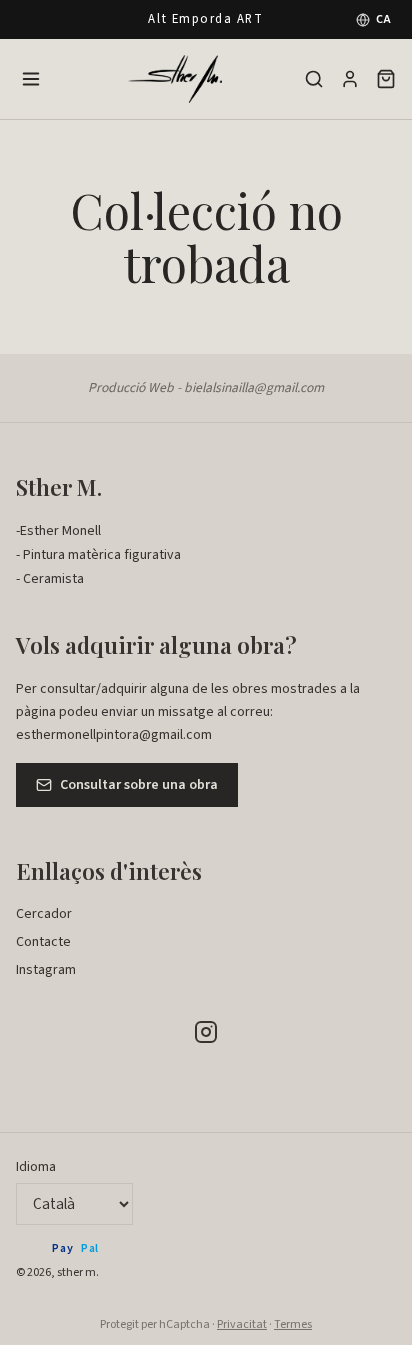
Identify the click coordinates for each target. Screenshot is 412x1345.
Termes (293, 1324)
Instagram (46, 970)
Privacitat (242, 1324)
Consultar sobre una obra (139, 785)
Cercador (44, 914)
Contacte (43, 942)
